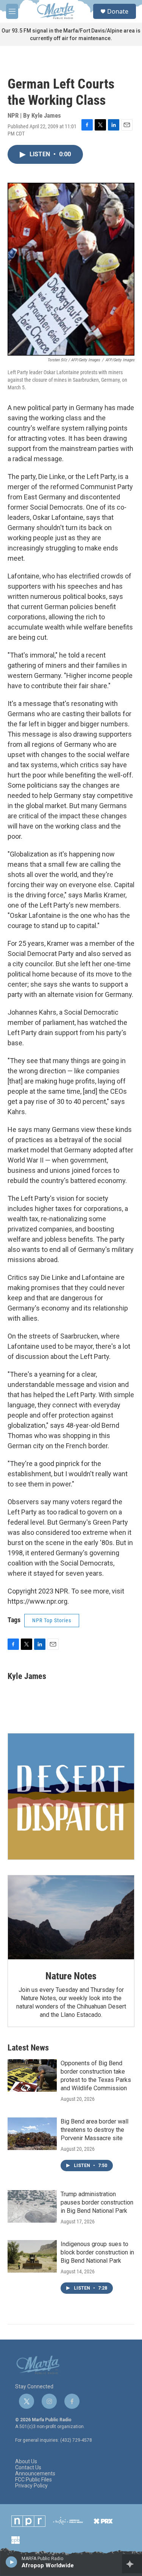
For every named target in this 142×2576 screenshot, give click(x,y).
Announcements (35, 2474)
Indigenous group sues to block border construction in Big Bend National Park (97, 2252)
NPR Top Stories (52, 1620)
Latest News (28, 2048)
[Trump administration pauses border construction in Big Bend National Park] (32, 2206)
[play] (12, 2562)
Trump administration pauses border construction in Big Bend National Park (97, 2202)
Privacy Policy (31, 2486)
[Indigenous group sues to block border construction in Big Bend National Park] (32, 2256)
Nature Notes (71, 1976)
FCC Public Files (34, 2480)
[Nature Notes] (71, 1917)
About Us (26, 2462)
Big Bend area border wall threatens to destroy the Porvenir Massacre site (94, 2130)
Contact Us (28, 2468)
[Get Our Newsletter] (71, 1796)
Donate (118, 11)
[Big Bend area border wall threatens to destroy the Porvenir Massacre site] (32, 2134)
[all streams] (132, 2564)
